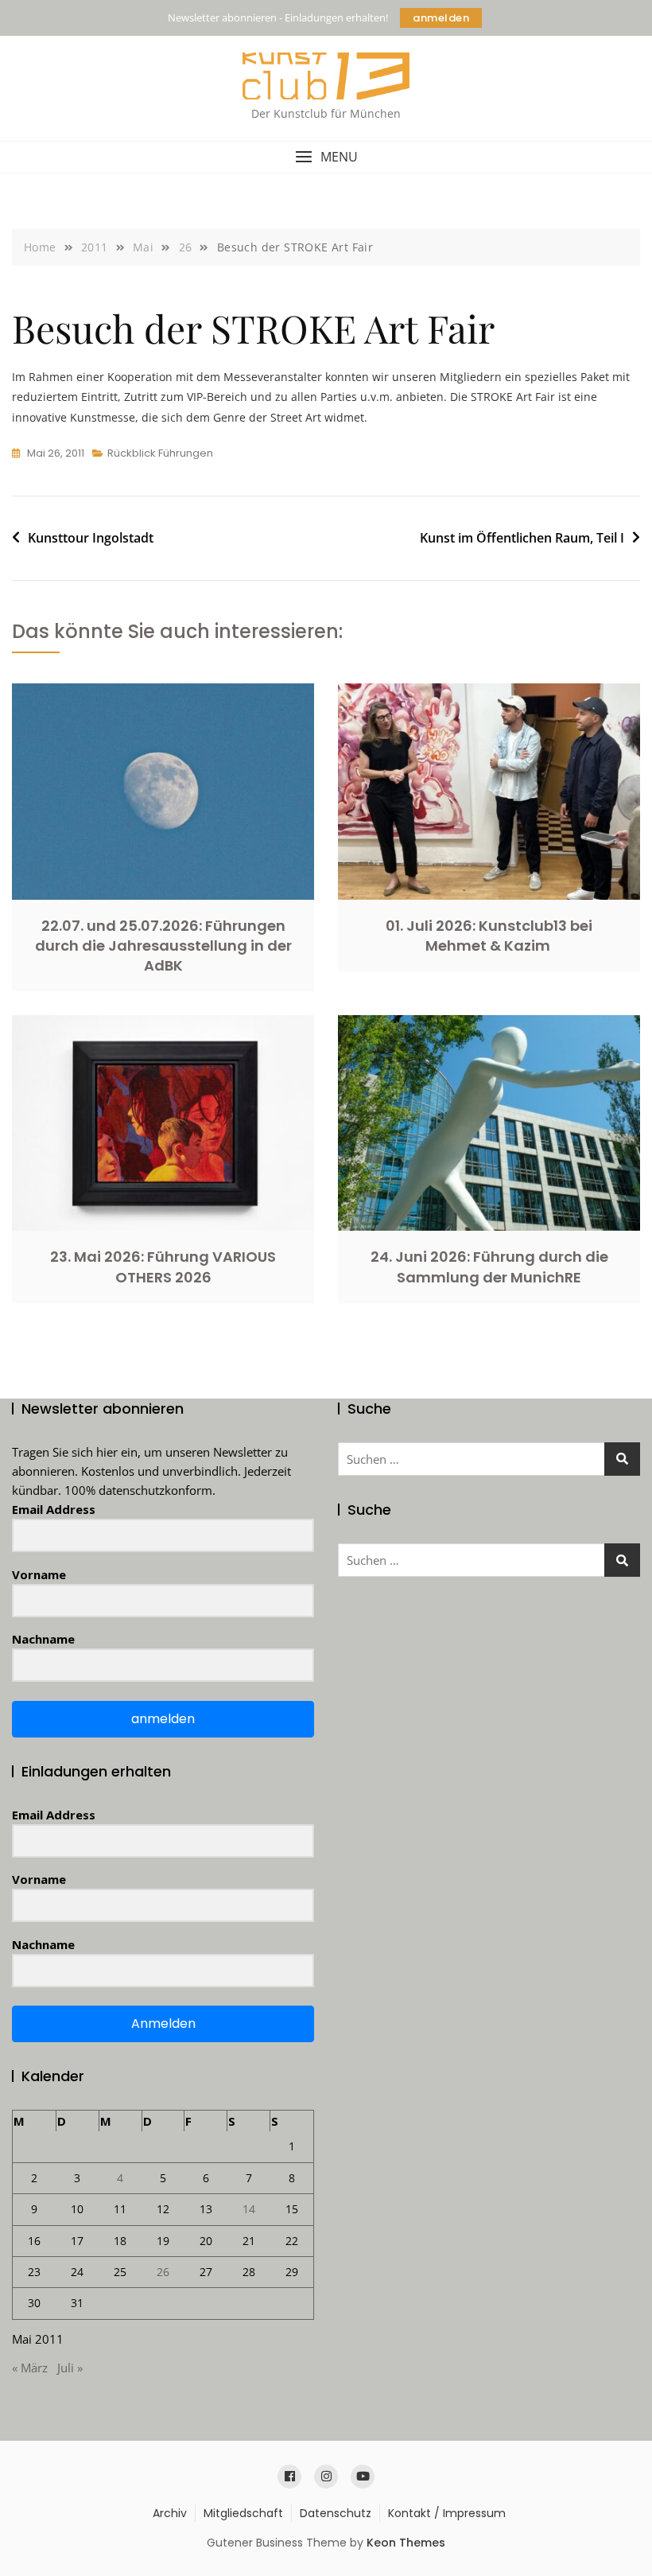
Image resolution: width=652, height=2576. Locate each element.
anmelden (441, 18)
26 (163, 2272)
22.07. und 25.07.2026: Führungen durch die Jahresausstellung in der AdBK (163, 946)
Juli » (70, 2368)
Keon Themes (406, 2543)
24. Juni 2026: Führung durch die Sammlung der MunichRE (489, 1267)
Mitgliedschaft (243, 2513)
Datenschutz (336, 2513)
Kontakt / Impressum (447, 2513)
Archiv (170, 2513)
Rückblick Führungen (160, 453)
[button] (326, 157)
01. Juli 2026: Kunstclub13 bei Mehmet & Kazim (489, 936)
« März (30, 2368)
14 (249, 2209)
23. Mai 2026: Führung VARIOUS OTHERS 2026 (163, 1267)
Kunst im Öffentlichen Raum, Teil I (522, 538)
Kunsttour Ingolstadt (91, 538)
